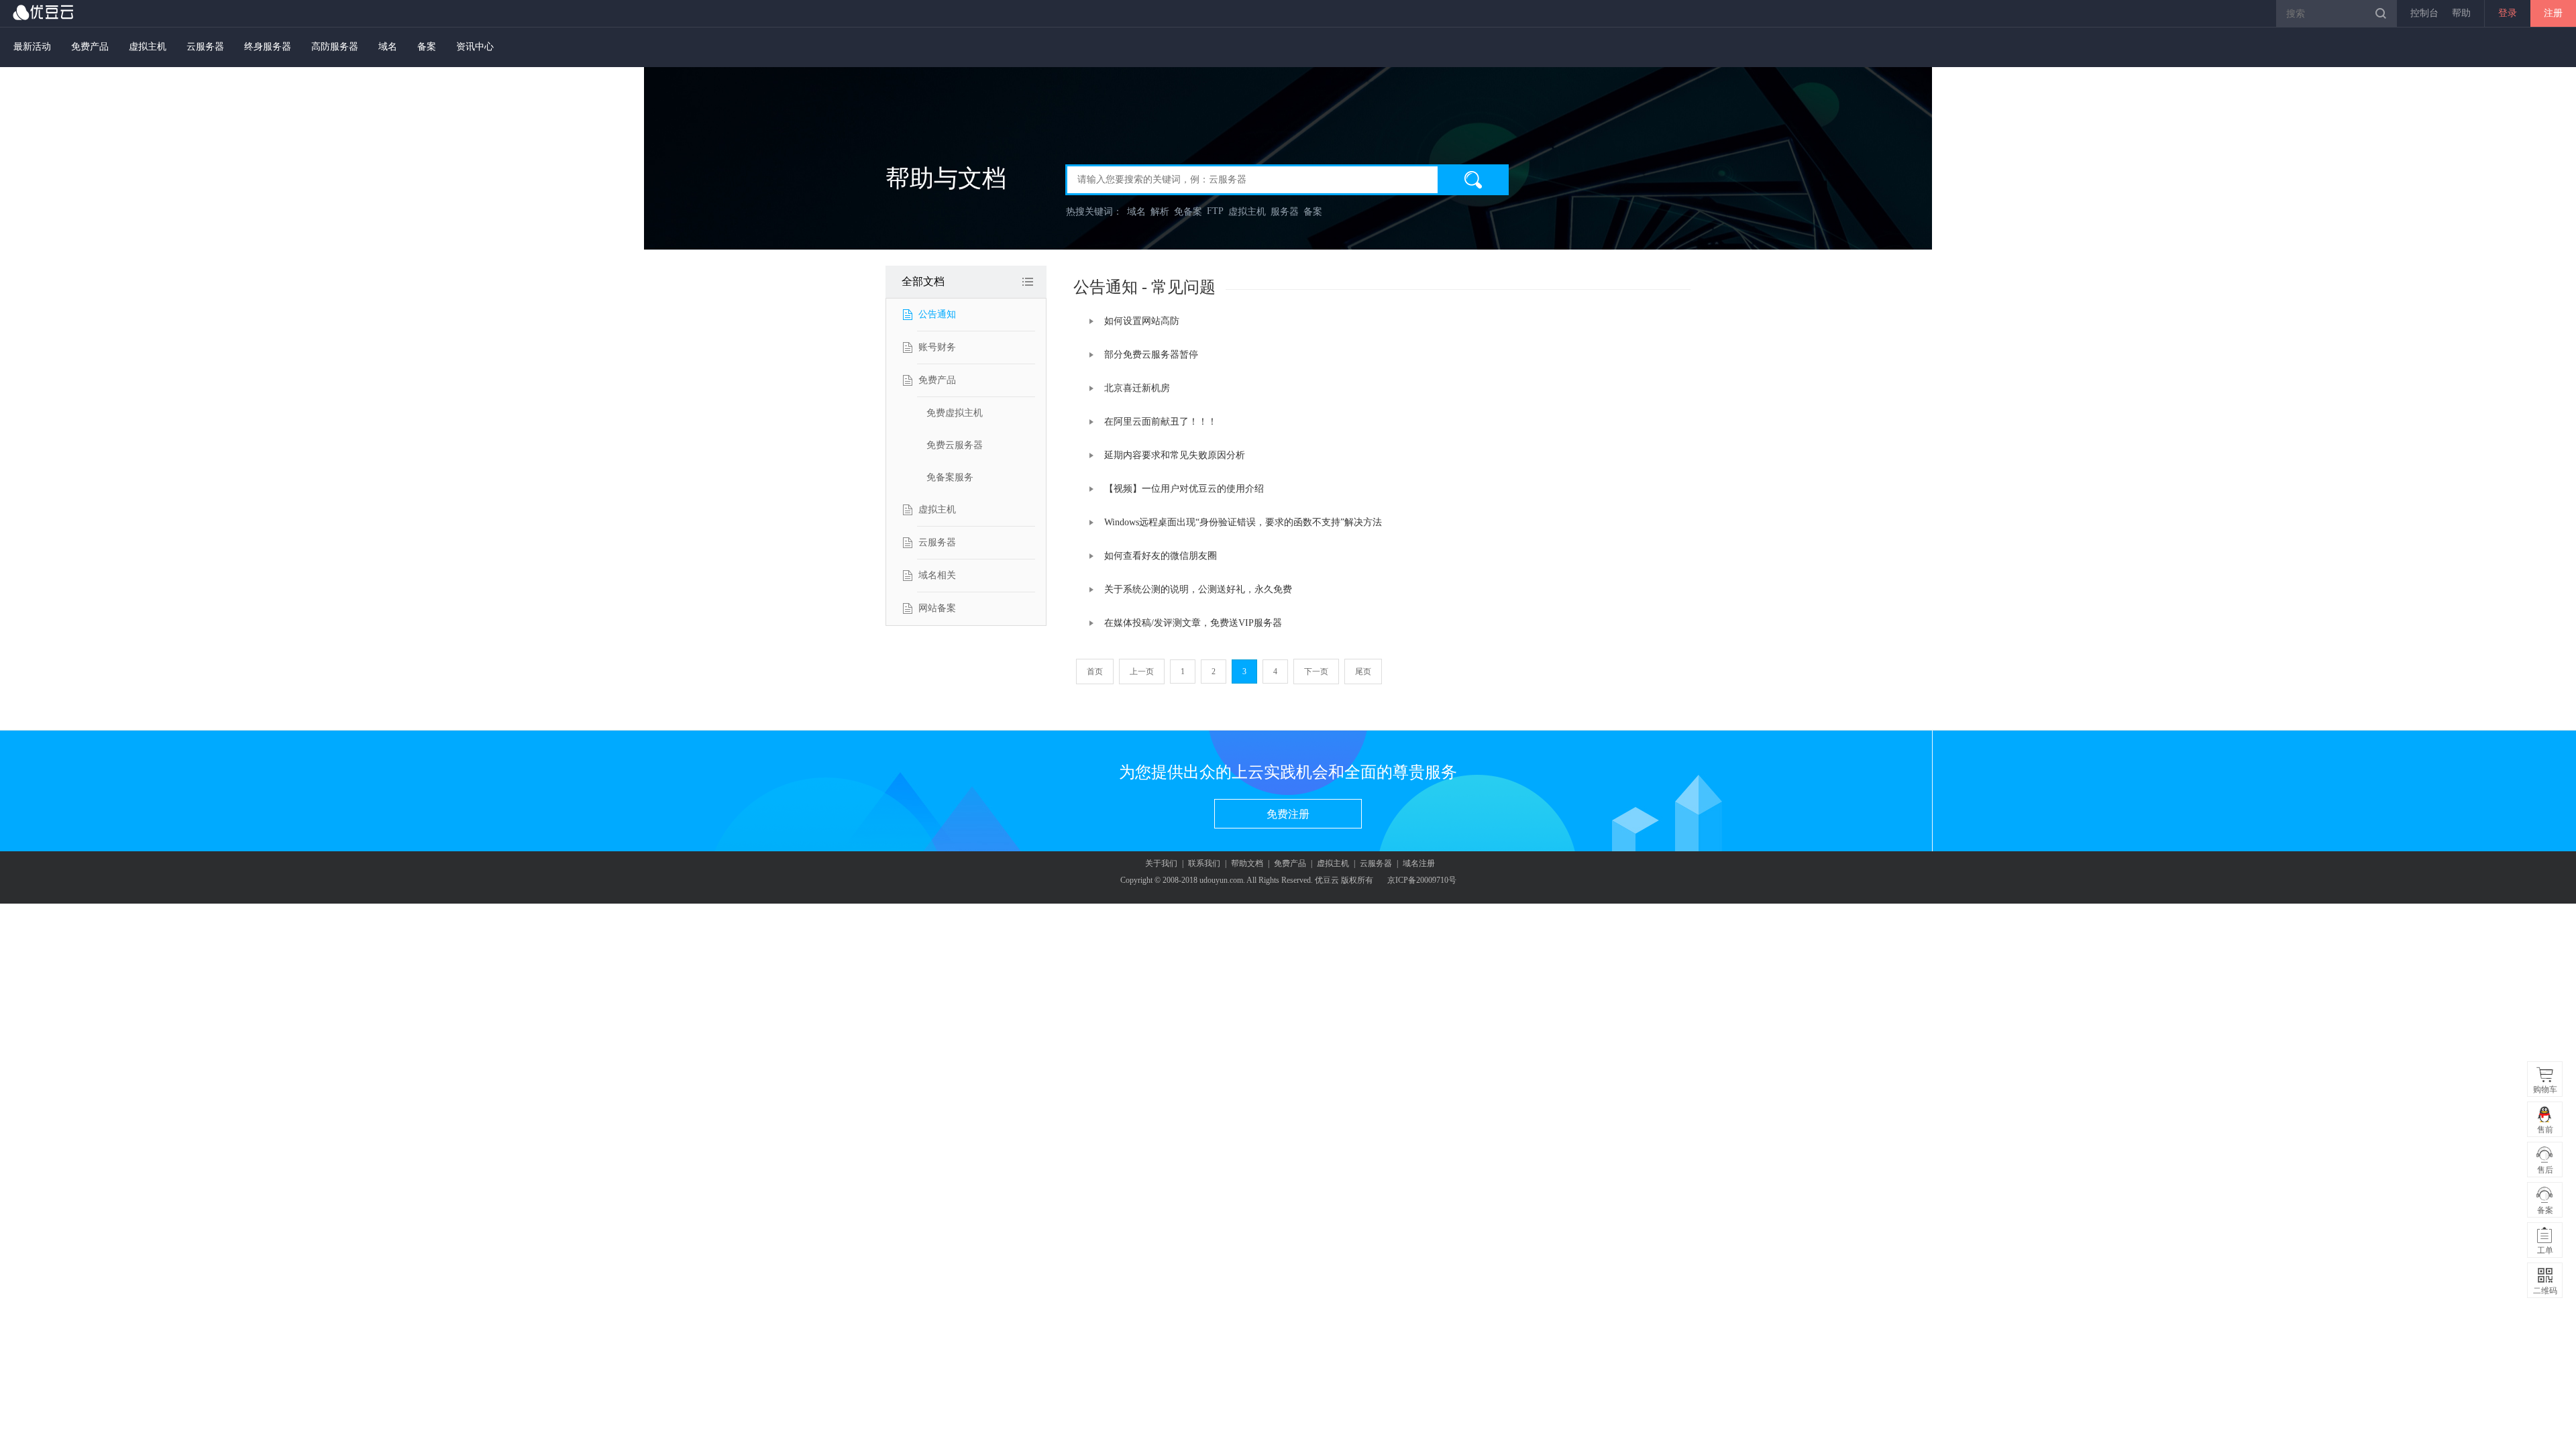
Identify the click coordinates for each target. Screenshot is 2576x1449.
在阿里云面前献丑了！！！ (1161, 422)
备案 (427, 47)
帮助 (2461, 13)
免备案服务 (950, 477)
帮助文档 (1247, 863)
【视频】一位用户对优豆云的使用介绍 (1184, 489)
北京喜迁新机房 (1137, 388)
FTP (1215, 211)
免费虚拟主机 (955, 413)
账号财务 (937, 347)
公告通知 (937, 314)
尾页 (1363, 672)
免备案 (1188, 212)
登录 (2508, 13)
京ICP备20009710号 (1422, 880)
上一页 (1142, 672)
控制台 (2424, 13)
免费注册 (1288, 814)
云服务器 (205, 47)
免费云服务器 (955, 445)
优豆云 (44, 12)
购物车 (2545, 1089)
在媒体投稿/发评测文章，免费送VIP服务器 (1193, 623)
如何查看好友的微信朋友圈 (1161, 556)
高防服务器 (335, 47)
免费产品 (90, 47)
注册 (2553, 13)
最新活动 (32, 47)
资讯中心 (475, 47)
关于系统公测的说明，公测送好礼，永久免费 (1198, 589)
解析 (1160, 212)
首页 (1095, 672)
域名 (388, 47)
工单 (2545, 1250)
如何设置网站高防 (1142, 321)
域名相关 (937, 575)
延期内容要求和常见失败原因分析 (1175, 455)
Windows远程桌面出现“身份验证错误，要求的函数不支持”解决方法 (1243, 522)
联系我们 (1204, 863)
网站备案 (937, 608)
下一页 (1316, 672)
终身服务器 (268, 47)
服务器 (1285, 212)
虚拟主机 (148, 47)
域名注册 (1419, 863)
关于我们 (1161, 863)
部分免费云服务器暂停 (1151, 355)
